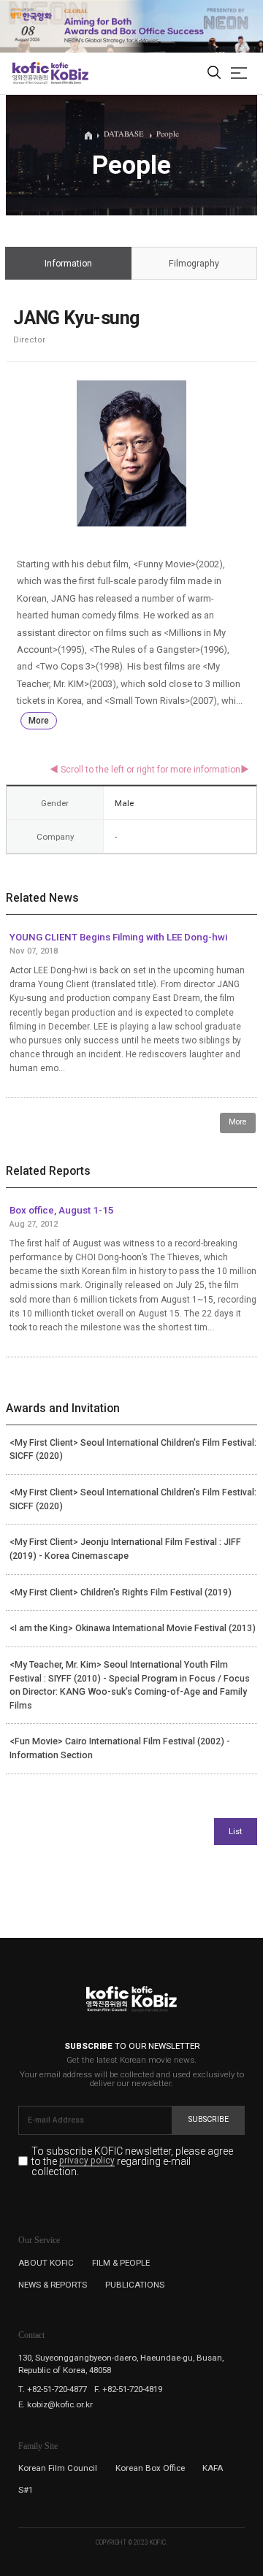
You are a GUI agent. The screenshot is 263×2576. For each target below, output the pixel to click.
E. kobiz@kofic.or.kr (56, 2404)
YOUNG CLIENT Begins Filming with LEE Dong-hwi (118, 937)
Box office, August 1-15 (62, 1210)
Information (68, 264)
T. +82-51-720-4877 (53, 2389)
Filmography (194, 264)
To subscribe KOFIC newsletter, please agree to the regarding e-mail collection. (132, 2162)
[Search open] (214, 73)
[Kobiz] (69, 73)
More (39, 721)
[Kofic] (31, 73)
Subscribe (209, 2119)
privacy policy (87, 2161)
